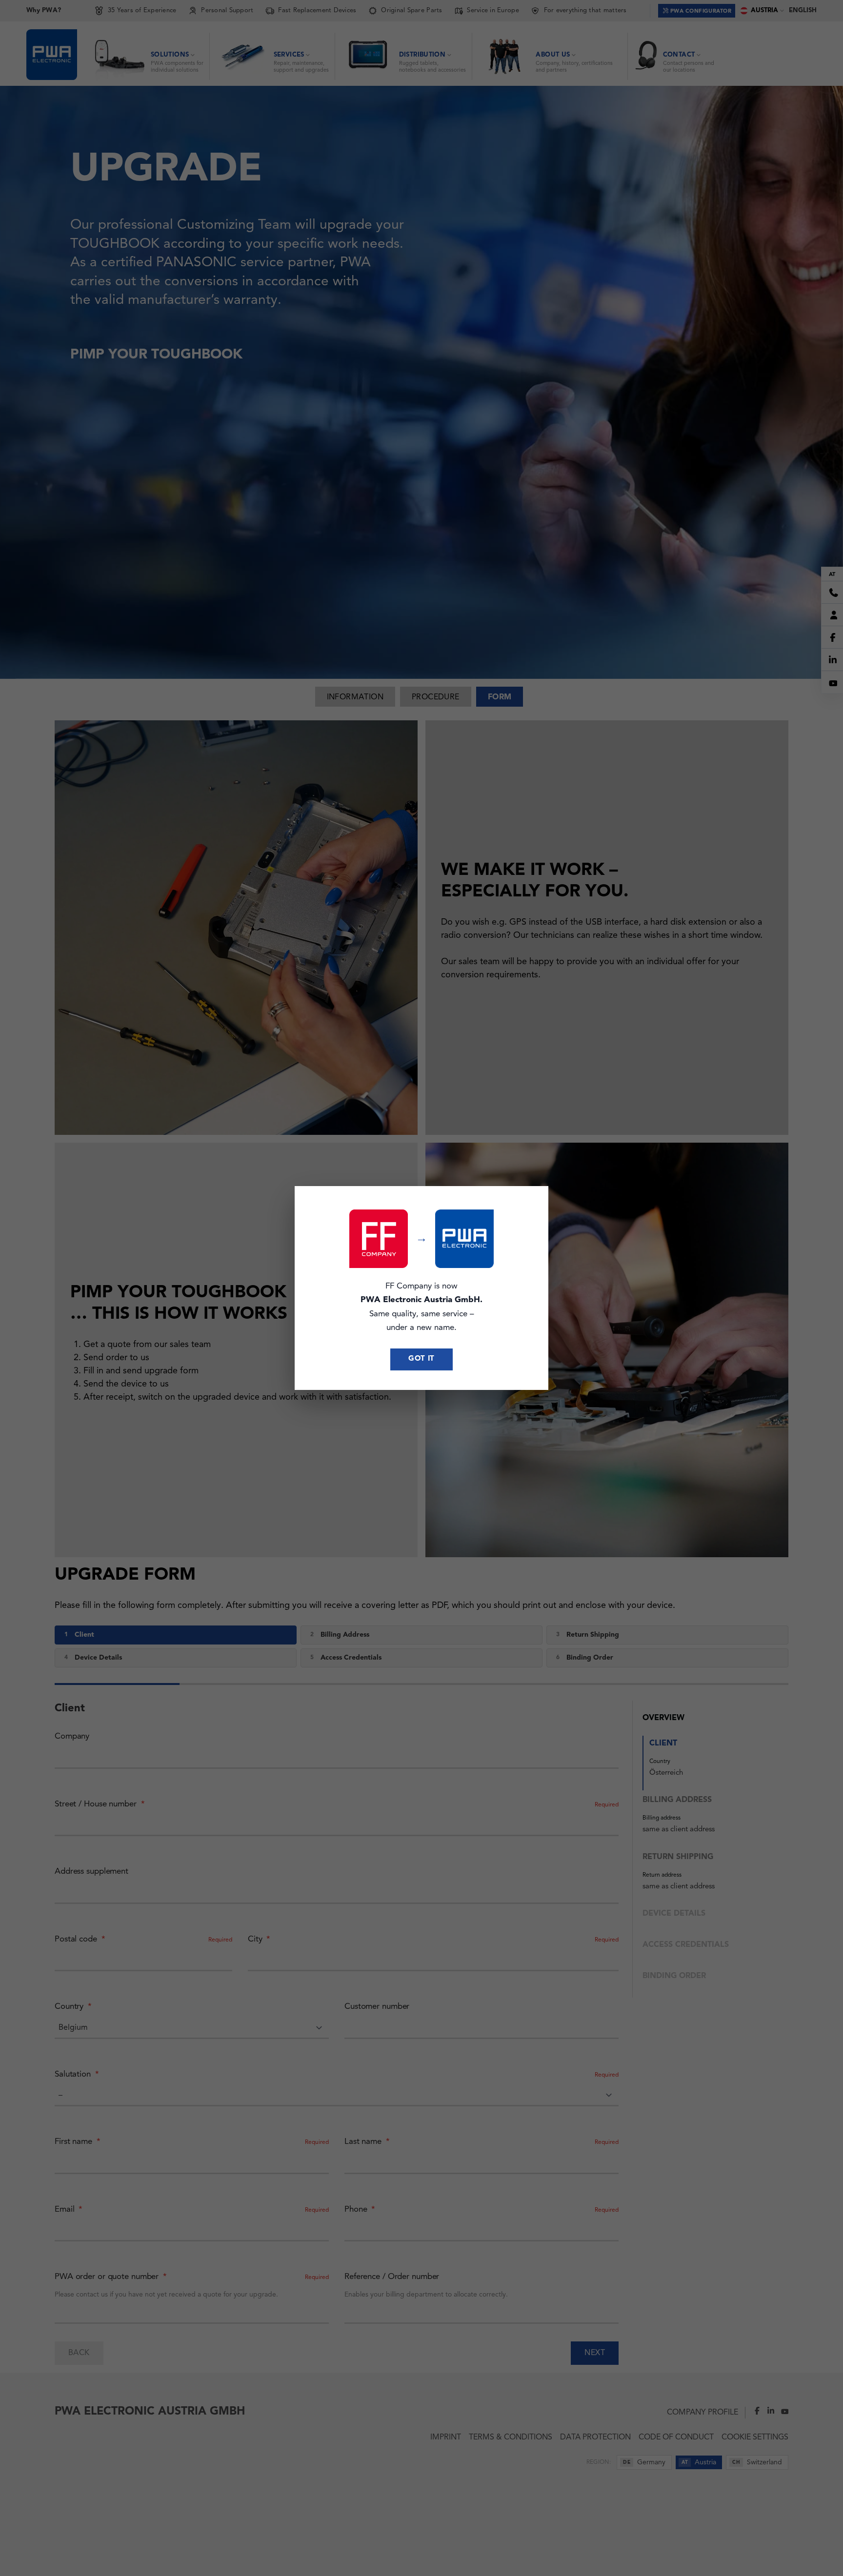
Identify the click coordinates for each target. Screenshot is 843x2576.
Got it (421, 1359)
